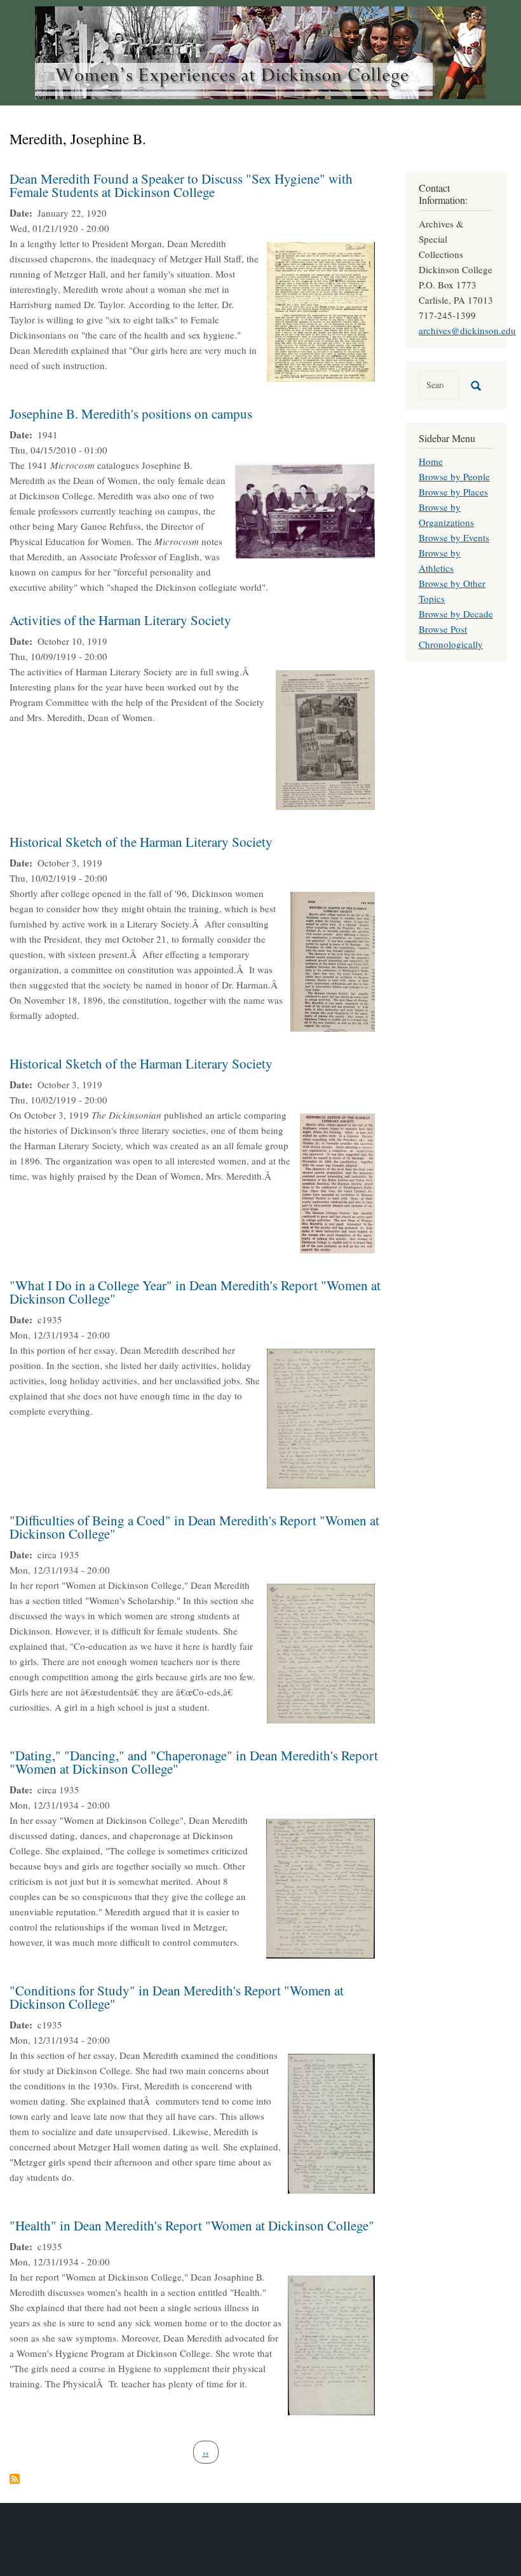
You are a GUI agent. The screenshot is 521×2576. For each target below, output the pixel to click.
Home (431, 461)
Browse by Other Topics (452, 591)
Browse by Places (453, 492)
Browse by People (454, 476)
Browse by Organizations (446, 515)
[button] (321, 310)
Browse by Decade (456, 614)
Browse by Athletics (440, 560)
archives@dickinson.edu (467, 330)
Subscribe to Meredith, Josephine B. (15, 2479)
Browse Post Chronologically (451, 637)
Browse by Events (454, 537)
